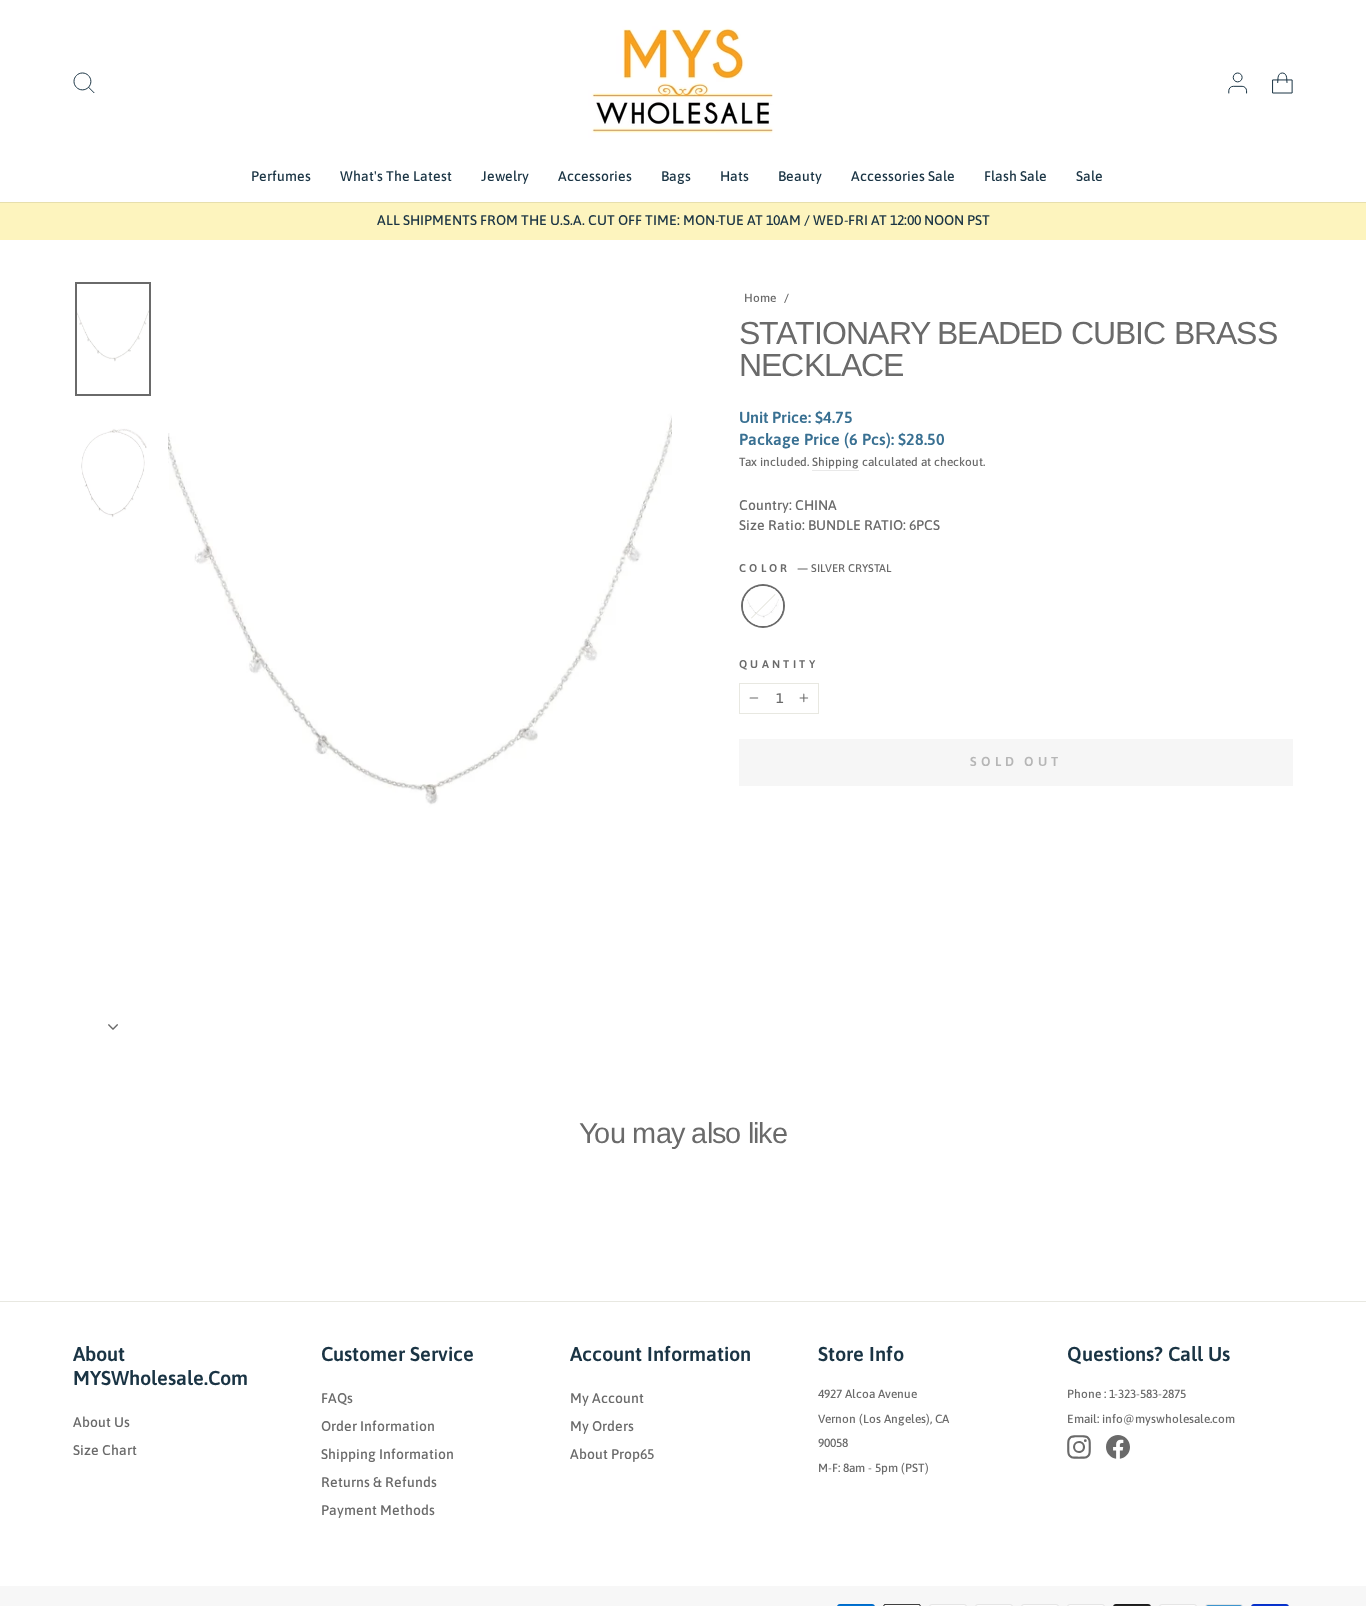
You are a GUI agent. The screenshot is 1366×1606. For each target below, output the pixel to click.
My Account (607, 1398)
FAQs (337, 1398)
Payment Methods (378, 1510)
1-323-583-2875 (1147, 1394)
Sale (1089, 176)
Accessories (595, 176)
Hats (734, 176)
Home (760, 298)
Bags (676, 176)
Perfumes (281, 176)
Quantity (778, 664)
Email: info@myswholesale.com (1151, 1419)
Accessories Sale (903, 176)
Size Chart (105, 1450)
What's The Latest (396, 176)
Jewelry (505, 176)
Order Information (378, 1426)
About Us (101, 1422)
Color (815, 568)
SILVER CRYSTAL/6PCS (763, 606)
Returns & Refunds (379, 1482)
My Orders (602, 1426)
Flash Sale (1015, 176)
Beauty (800, 176)
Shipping (835, 462)
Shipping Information (387, 1454)
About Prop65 (612, 1454)
